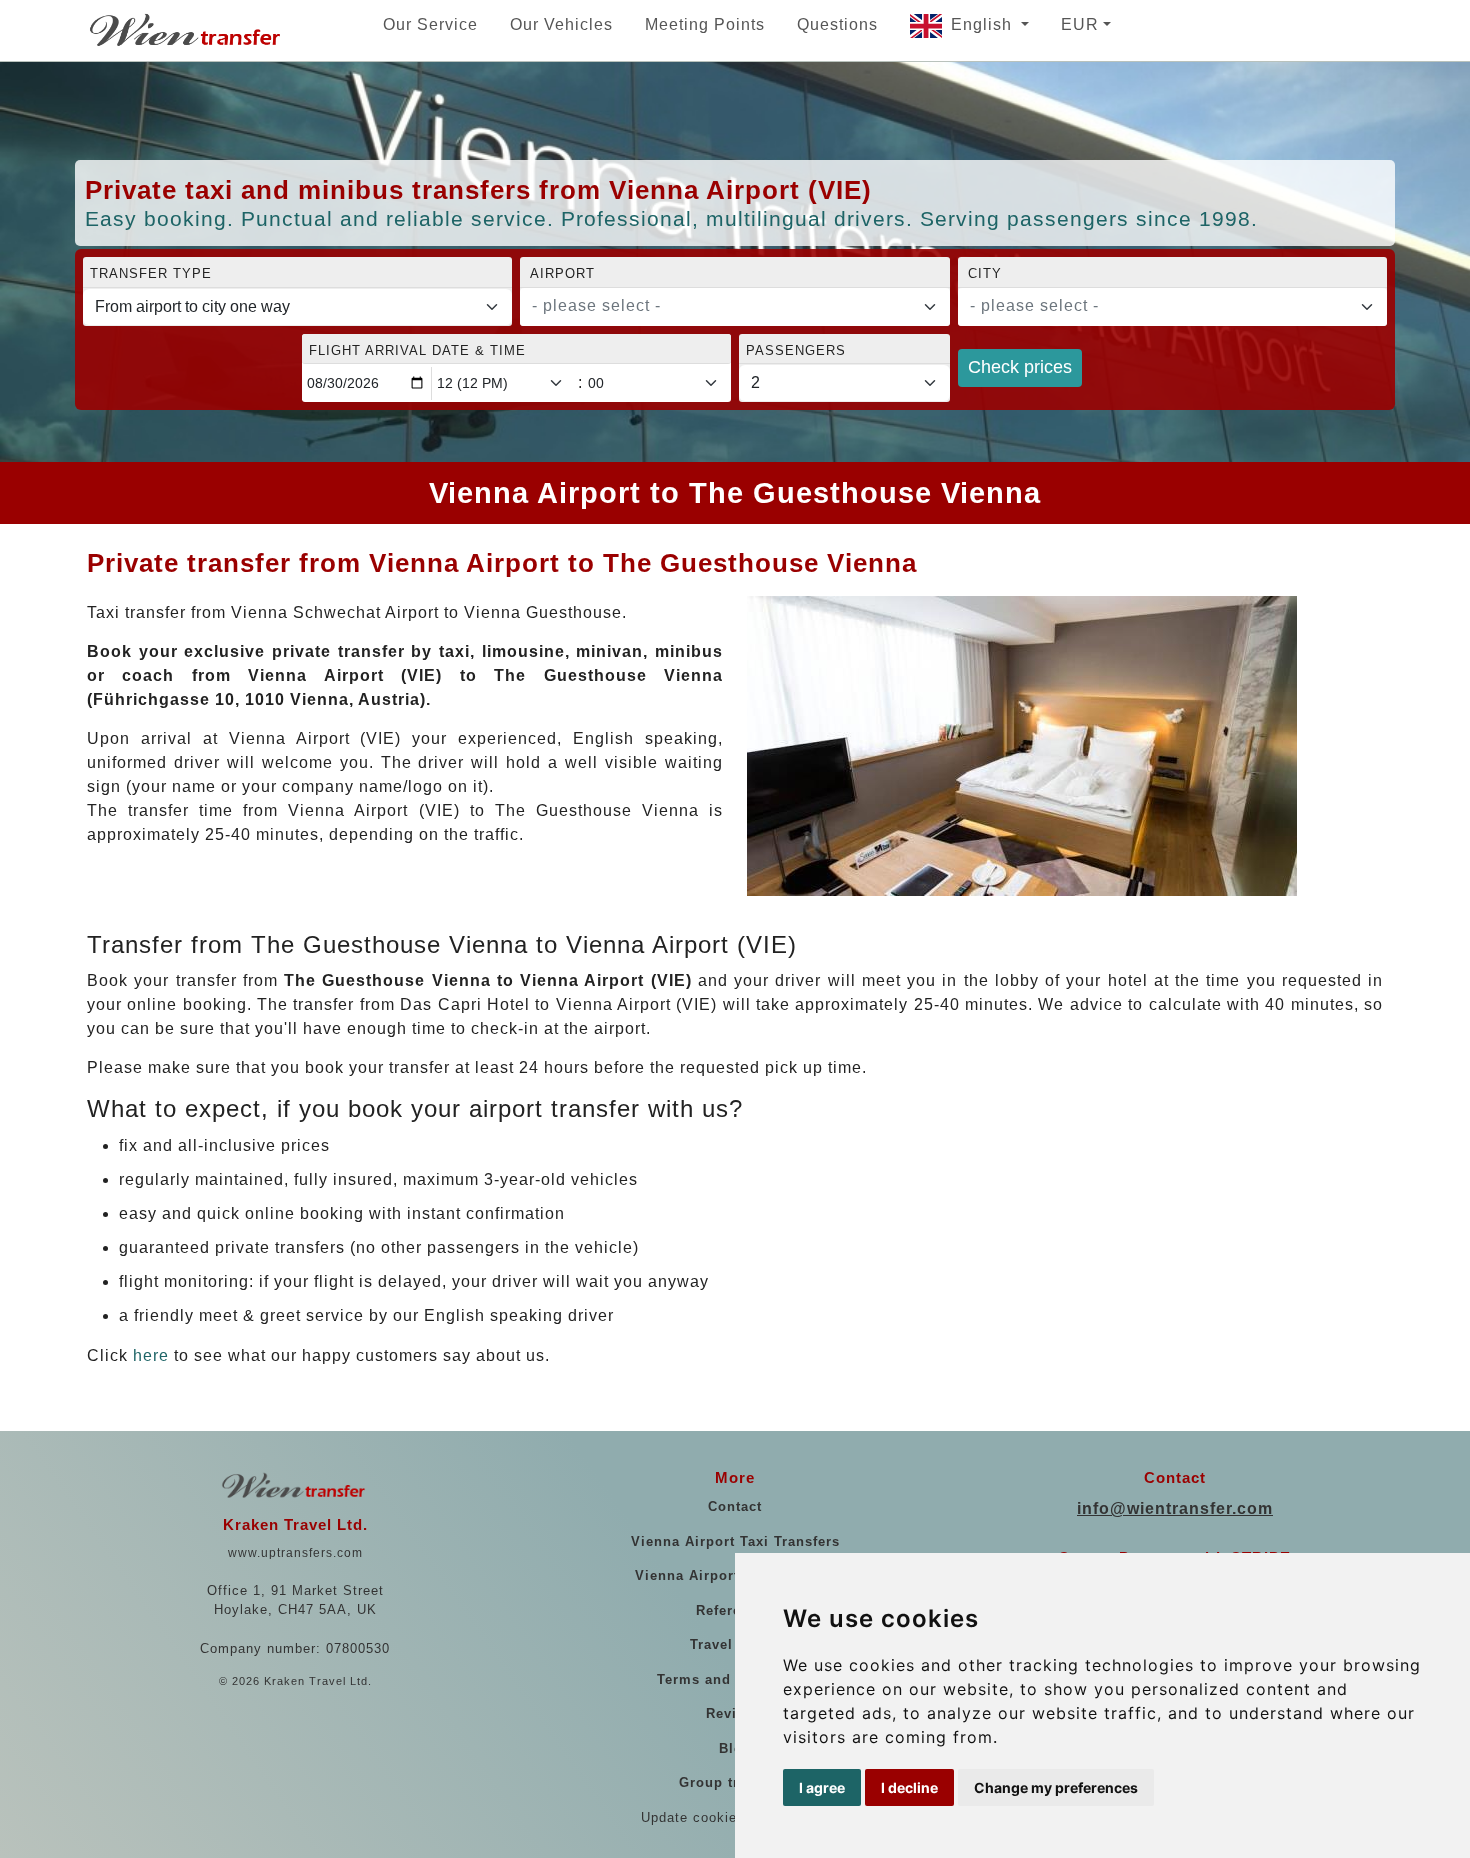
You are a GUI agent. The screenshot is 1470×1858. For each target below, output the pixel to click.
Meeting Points (705, 24)
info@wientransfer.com (1175, 1508)
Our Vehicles (561, 24)
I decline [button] (909, 1787)
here (151, 1355)
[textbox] (722, 306)
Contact (735, 1506)
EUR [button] (1080, 24)
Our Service (430, 24)
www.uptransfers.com (295, 1553)
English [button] (984, 24)
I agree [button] (822, 1787)
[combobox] (734, 307)
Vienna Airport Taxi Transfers (735, 1541)
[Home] (187, 30)
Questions (837, 24)
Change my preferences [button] (1056, 1787)
